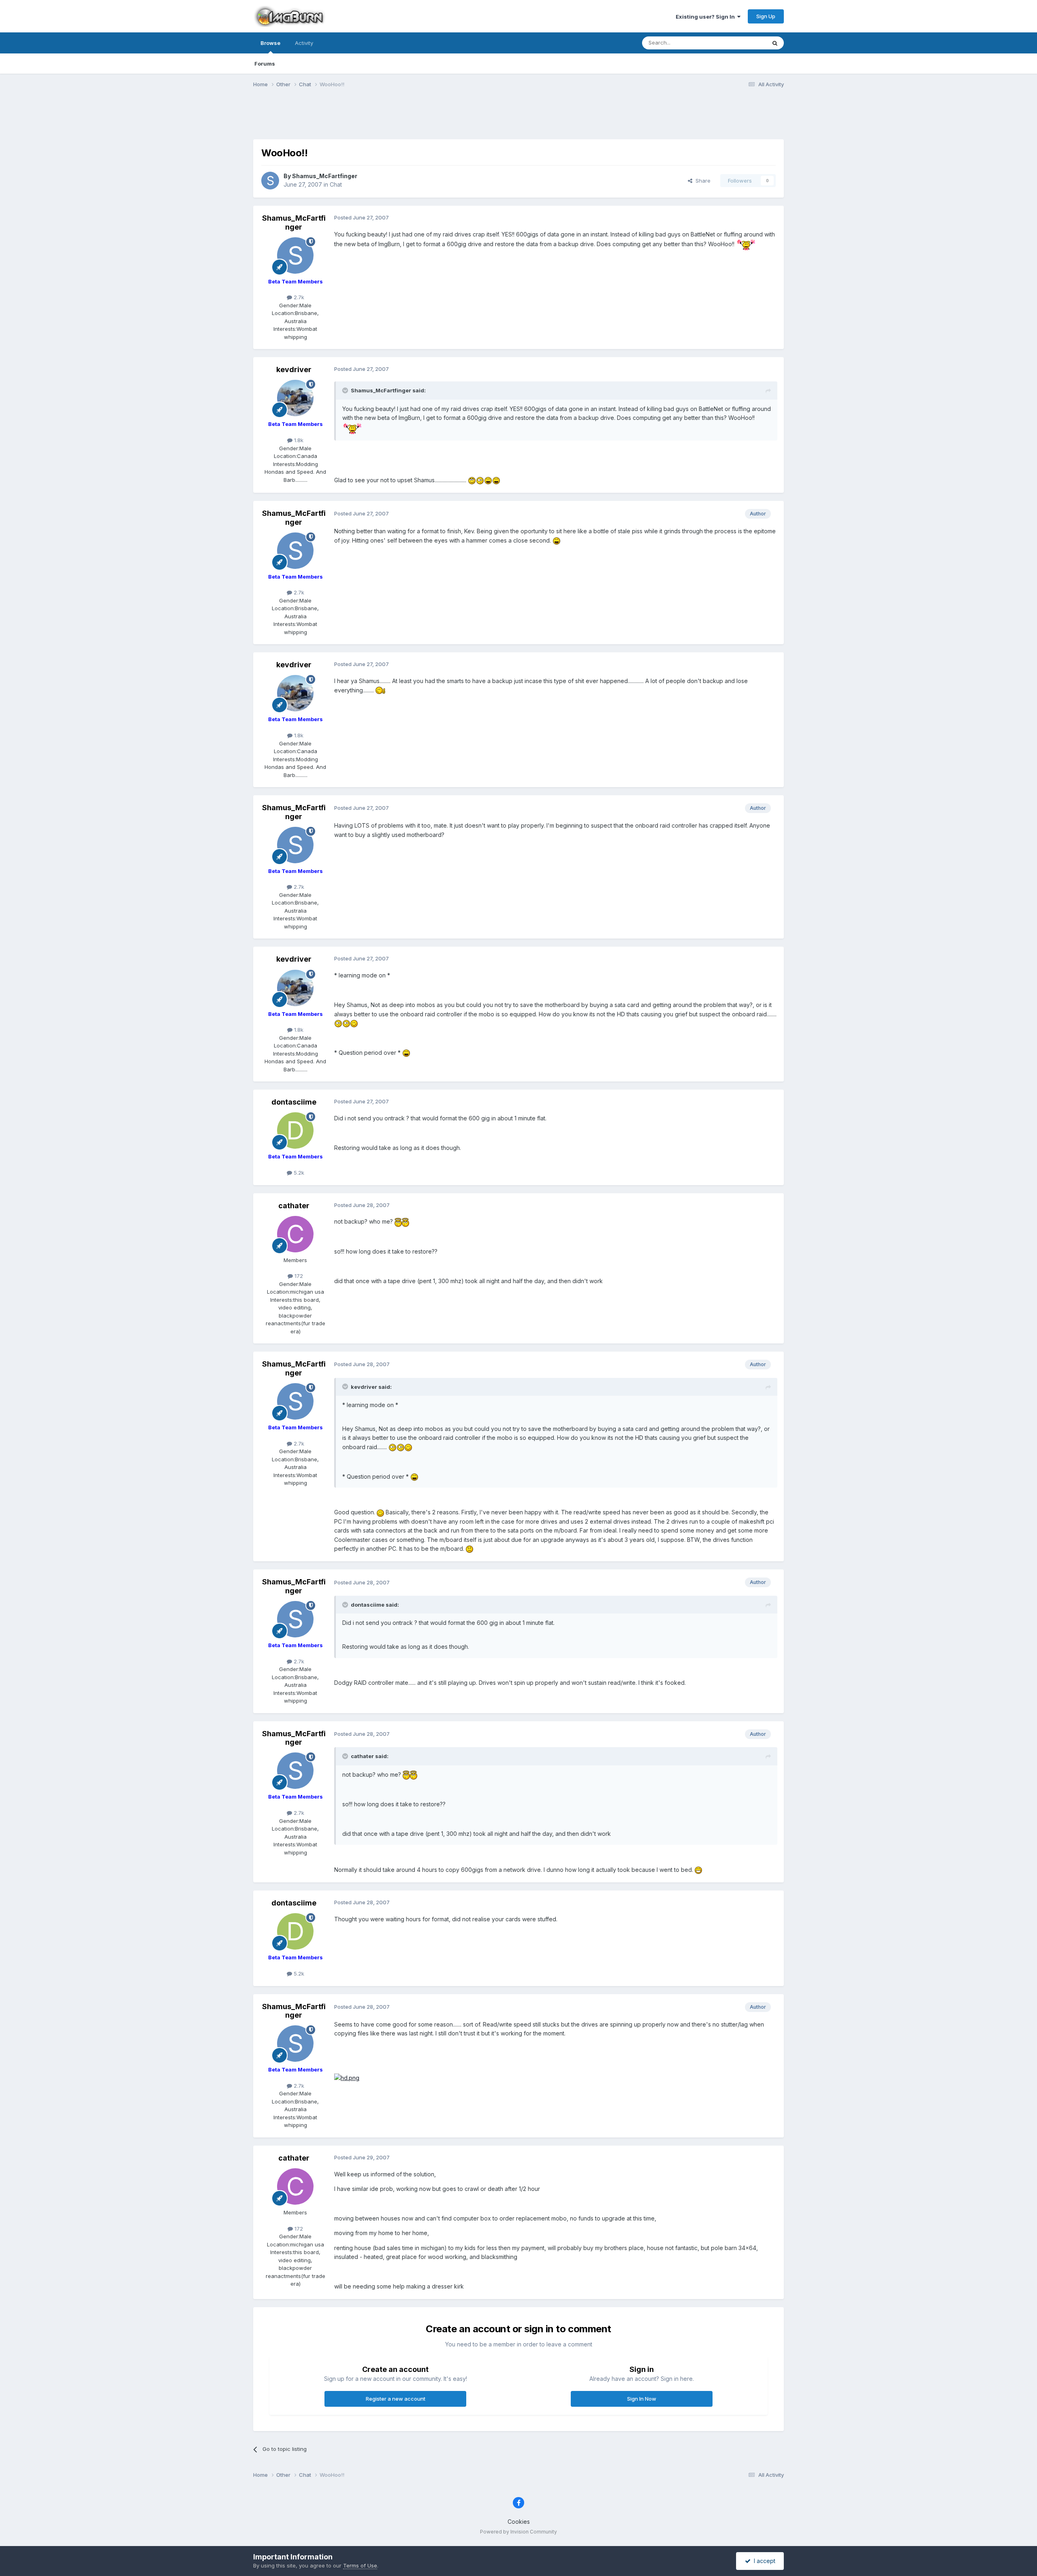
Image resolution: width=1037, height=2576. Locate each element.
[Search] (775, 43)
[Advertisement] (518, 119)
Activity (304, 43)
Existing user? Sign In (706, 17)
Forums (265, 64)
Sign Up (766, 16)
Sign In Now (642, 2399)
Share (701, 181)
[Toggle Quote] (346, 390)
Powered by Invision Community (518, 2532)
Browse (270, 43)
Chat (336, 184)
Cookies (519, 2522)
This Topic (742, 43)
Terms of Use (360, 2565)
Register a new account (396, 2399)
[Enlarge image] (746, 244)
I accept (763, 2561)
